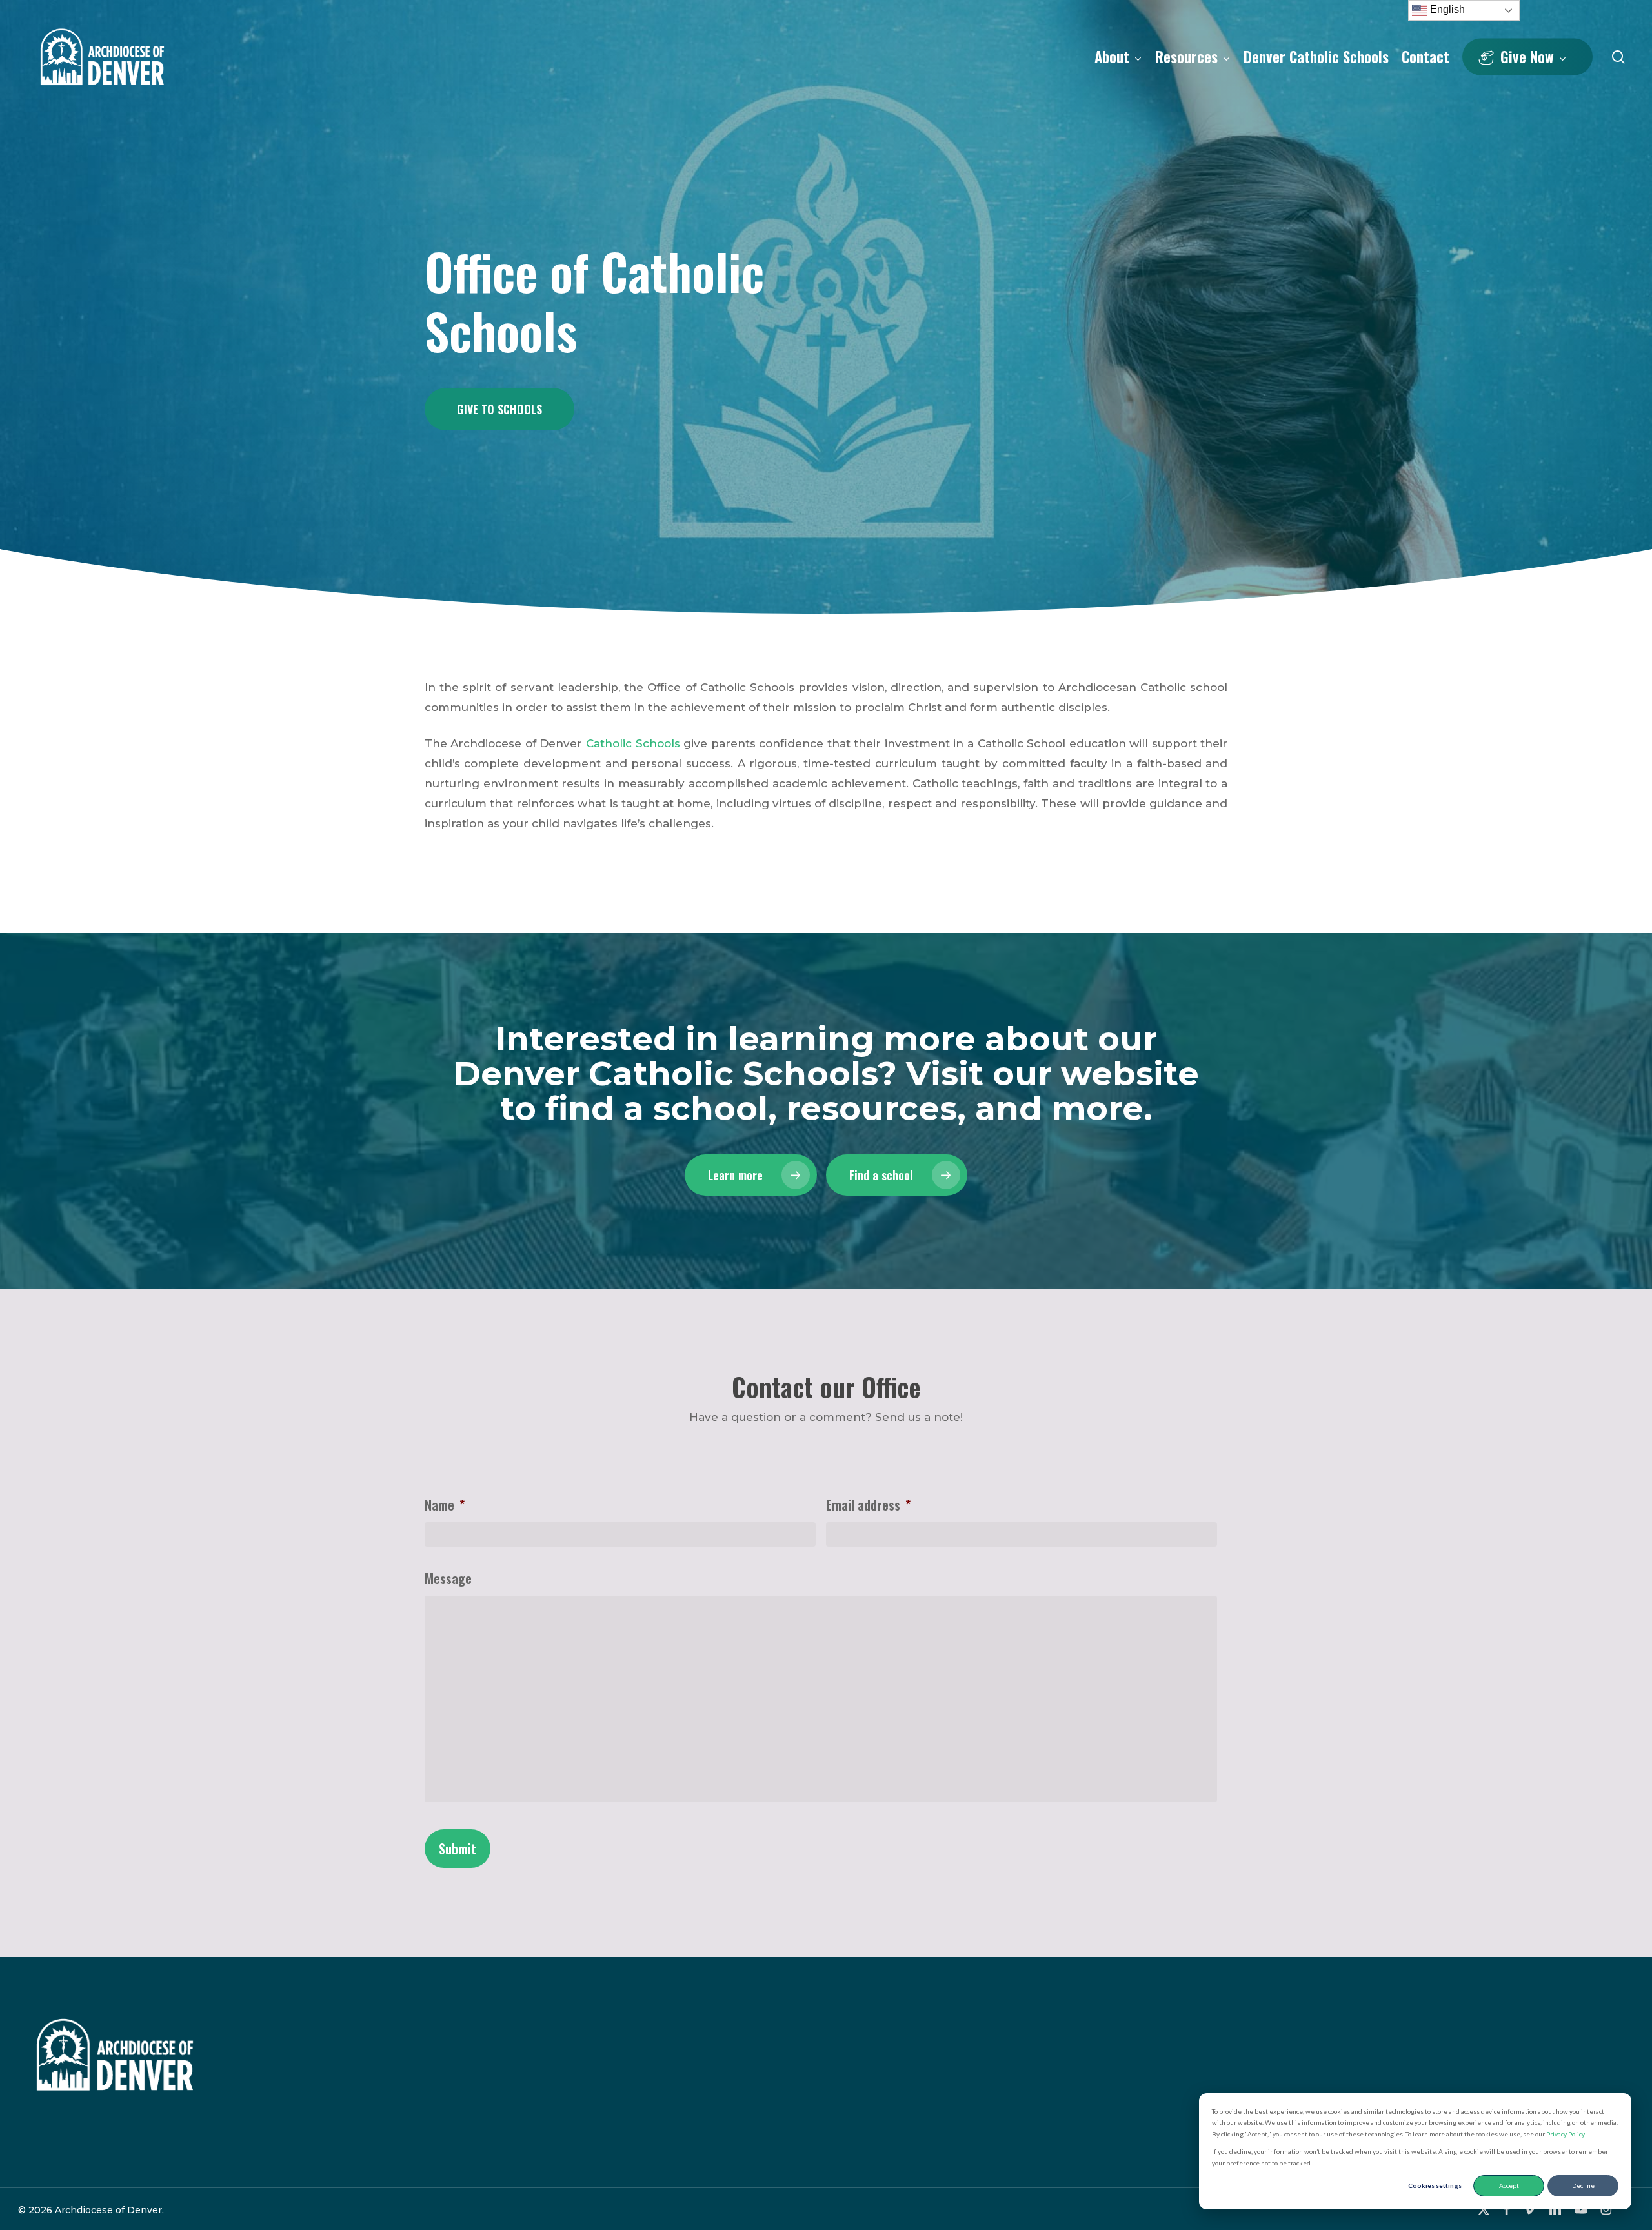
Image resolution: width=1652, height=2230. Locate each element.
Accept (1509, 2185)
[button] (499, 409)
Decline (1583, 2185)
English (1446, 9)
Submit (458, 1849)
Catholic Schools (633, 743)
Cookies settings (1435, 2185)
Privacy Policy (1565, 2134)
